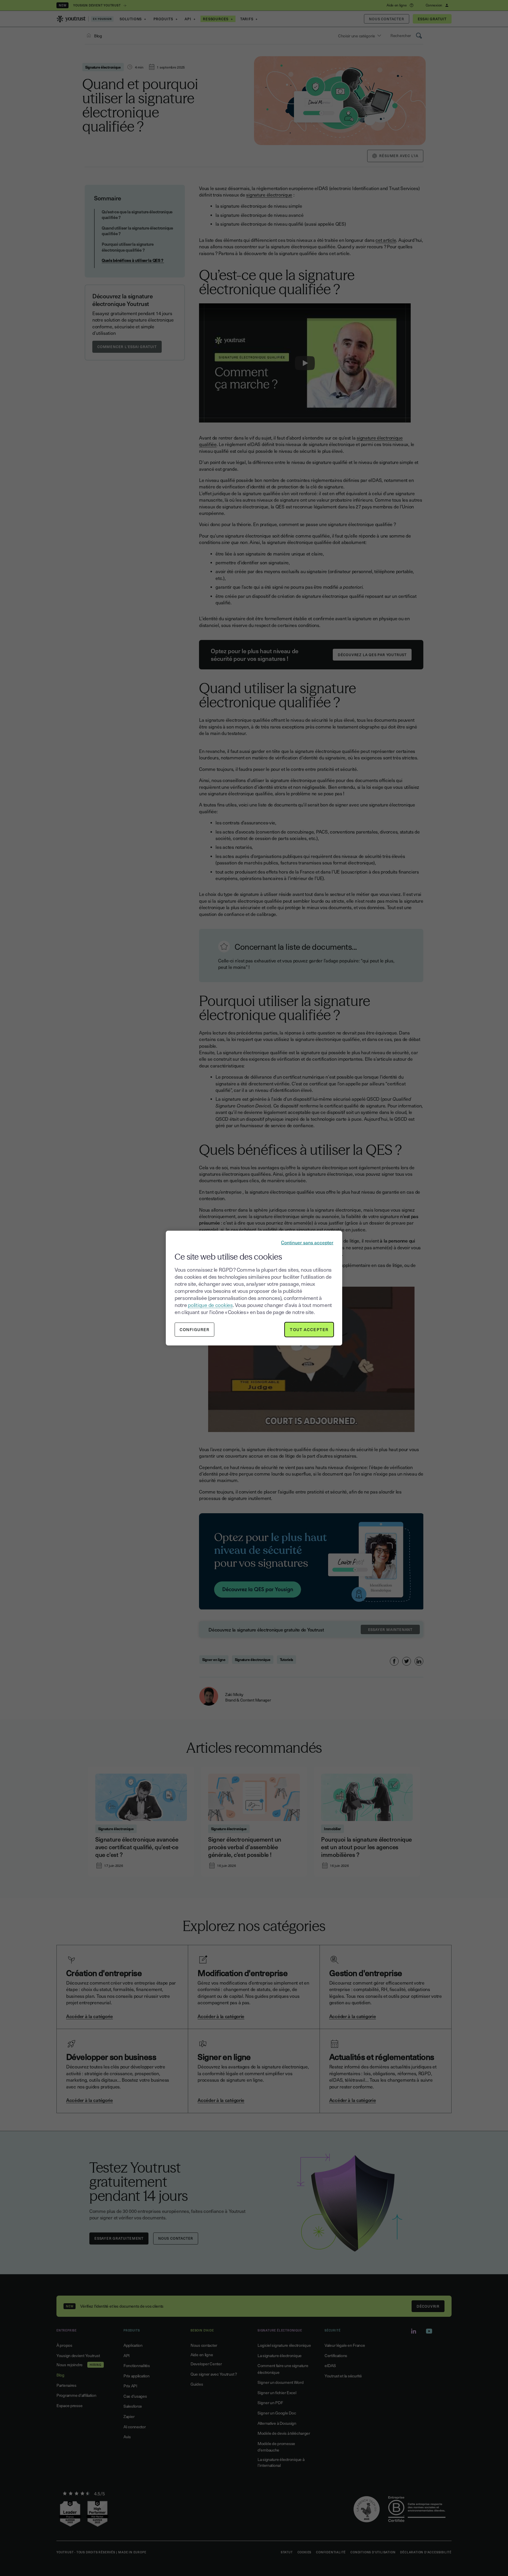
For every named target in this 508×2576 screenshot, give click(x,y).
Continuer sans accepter (307, 1242)
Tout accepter (309, 1329)
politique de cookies (210, 1305)
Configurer (194, 1329)
